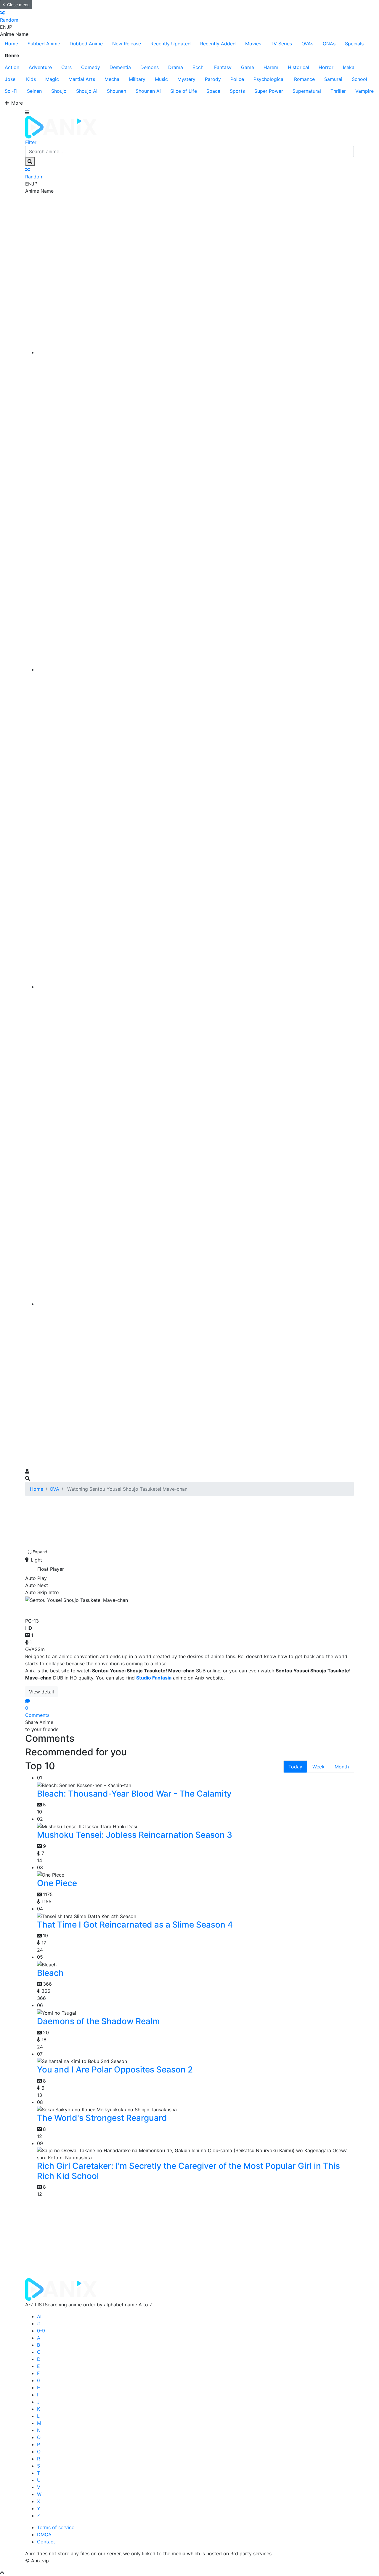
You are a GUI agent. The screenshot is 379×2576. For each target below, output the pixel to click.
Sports (237, 91)
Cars (66, 67)
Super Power (269, 91)
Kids (31, 79)
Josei (11, 79)
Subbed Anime (44, 44)
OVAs (307, 44)
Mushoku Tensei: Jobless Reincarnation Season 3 (135, 1835)
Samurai (333, 79)
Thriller (338, 91)
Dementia (120, 67)
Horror (326, 67)
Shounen (117, 91)
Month (342, 1767)
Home (11, 44)
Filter (31, 142)
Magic (52, 79)
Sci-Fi (11, 91)
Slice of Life (184, 91)
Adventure (40, 67)
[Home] (195, 352)
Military (137, 79)
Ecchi (199, 67)
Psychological (269, 79)
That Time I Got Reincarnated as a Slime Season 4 (135, 1925)
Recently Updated (171, 44)
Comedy (91, 67)
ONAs (329, 44)
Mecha (112, 79)
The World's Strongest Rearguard (102, 2118)
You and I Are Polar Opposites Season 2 (115, 2070)
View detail (41, 1692)
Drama (176, 67)
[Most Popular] (195, 1304)
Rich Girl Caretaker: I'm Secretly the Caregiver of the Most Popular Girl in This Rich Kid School (188, 2171)
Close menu (18, 5)
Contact (46, 2542)
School (359, 79)
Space (213, 91)
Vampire (364, 91)
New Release (127, 44)
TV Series (281, 44)
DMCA (44, 2535)
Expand (40, 1552)
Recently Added (218, 44)
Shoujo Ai (87, 91)
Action (12, 67)
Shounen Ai (148, 91)
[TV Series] (195, 987)
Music (161, 79)
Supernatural (307, 91)
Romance (304, 79)
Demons (150, 67)
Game (248, 67)
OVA (54, 1489)
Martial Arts (82, 79)
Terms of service (56, 2527)
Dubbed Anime (86, 44)
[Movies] (195, 669)
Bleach (50, 1973)
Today (295, 1767)
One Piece (57, 1883)
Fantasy (223, 67)
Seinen (34, 91)
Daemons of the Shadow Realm (98, 2021)
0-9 (41, 2331)
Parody (213, 79)
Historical (298, 67)
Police (237, 79)
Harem (271, 67)
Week (318, 1767)
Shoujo (59, 91)
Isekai (349, 67)
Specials (354, 44)
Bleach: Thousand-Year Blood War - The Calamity (134, 1794)
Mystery (186, 79)
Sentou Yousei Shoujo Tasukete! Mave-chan (124, 1609)
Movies (253, 44)
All (40, 2316)
